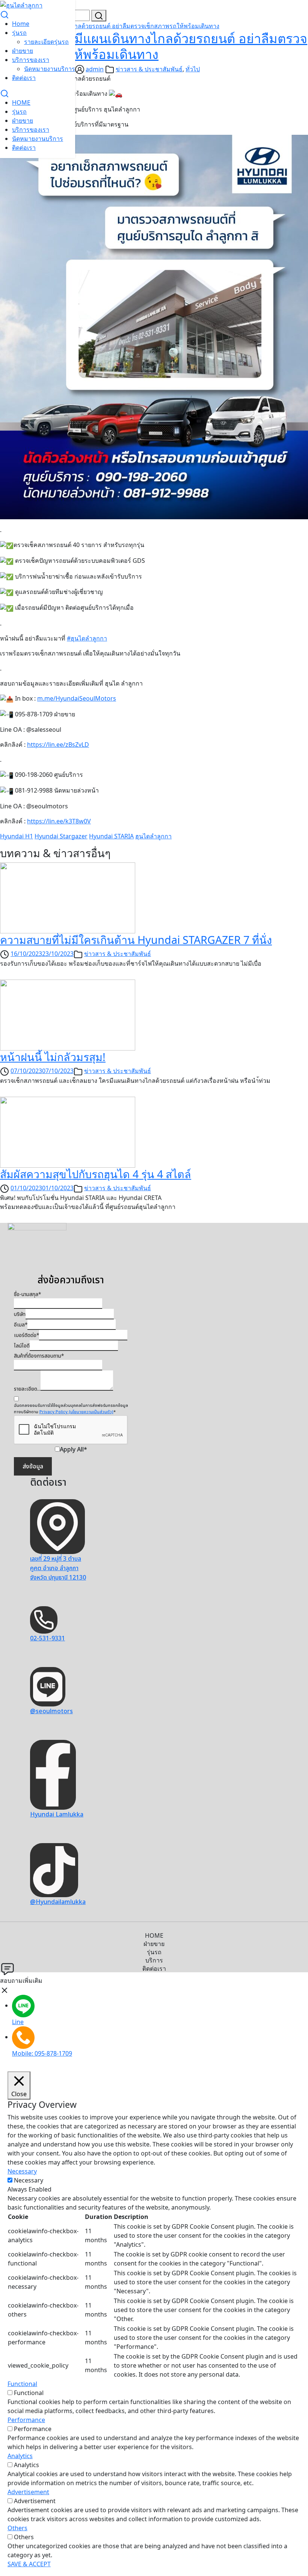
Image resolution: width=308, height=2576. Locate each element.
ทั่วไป (193, 69)
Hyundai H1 (17, 836)
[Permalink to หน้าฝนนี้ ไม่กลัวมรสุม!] (68, 1014)
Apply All (73, 1450)
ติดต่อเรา (24, 78)
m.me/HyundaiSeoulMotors (77, 698)
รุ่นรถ (19, 33)
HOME (21, 102)
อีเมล (21, 1325)
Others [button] (17, 2528)
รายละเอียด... (27, 1389)
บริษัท (20, 1314)
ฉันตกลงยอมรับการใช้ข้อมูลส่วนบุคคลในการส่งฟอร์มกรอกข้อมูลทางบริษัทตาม (71, 1409)
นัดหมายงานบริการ (50, 69)
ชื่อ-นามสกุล (27, 1295)
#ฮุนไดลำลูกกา (87, 638)
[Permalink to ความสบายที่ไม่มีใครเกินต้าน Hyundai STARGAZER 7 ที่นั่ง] (68, 897)
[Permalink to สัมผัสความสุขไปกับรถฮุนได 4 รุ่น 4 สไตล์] (68, 1132)
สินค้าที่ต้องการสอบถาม (39, 1356)
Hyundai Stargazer (61, 836)
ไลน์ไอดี (22, 1346)
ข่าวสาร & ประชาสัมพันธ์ (149, 69)
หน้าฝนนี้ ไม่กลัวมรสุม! (53, 1057)
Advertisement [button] (28, 2492)
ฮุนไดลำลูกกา (153, 836)
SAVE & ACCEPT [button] (29, 2564)
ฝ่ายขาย (23, 51)
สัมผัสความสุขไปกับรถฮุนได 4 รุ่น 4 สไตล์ (96, 1174)
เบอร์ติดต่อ (26, 1335)
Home (21, 24)
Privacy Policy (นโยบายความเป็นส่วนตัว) (76, 1412)
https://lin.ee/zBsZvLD (58, 745)
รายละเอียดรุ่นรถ (46, 42)
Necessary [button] (22, 2171)
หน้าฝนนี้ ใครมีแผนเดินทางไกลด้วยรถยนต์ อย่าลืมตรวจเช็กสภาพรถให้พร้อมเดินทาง (110, 26)
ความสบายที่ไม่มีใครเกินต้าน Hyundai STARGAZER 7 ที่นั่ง (136, 940)
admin (95, 69)
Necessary (29, 2180)
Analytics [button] (20, 2456)
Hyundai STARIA (111, 836)
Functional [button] (22, 2384)
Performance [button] (26, 2420)
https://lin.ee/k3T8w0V (59, 821)
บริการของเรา (31, 60)
